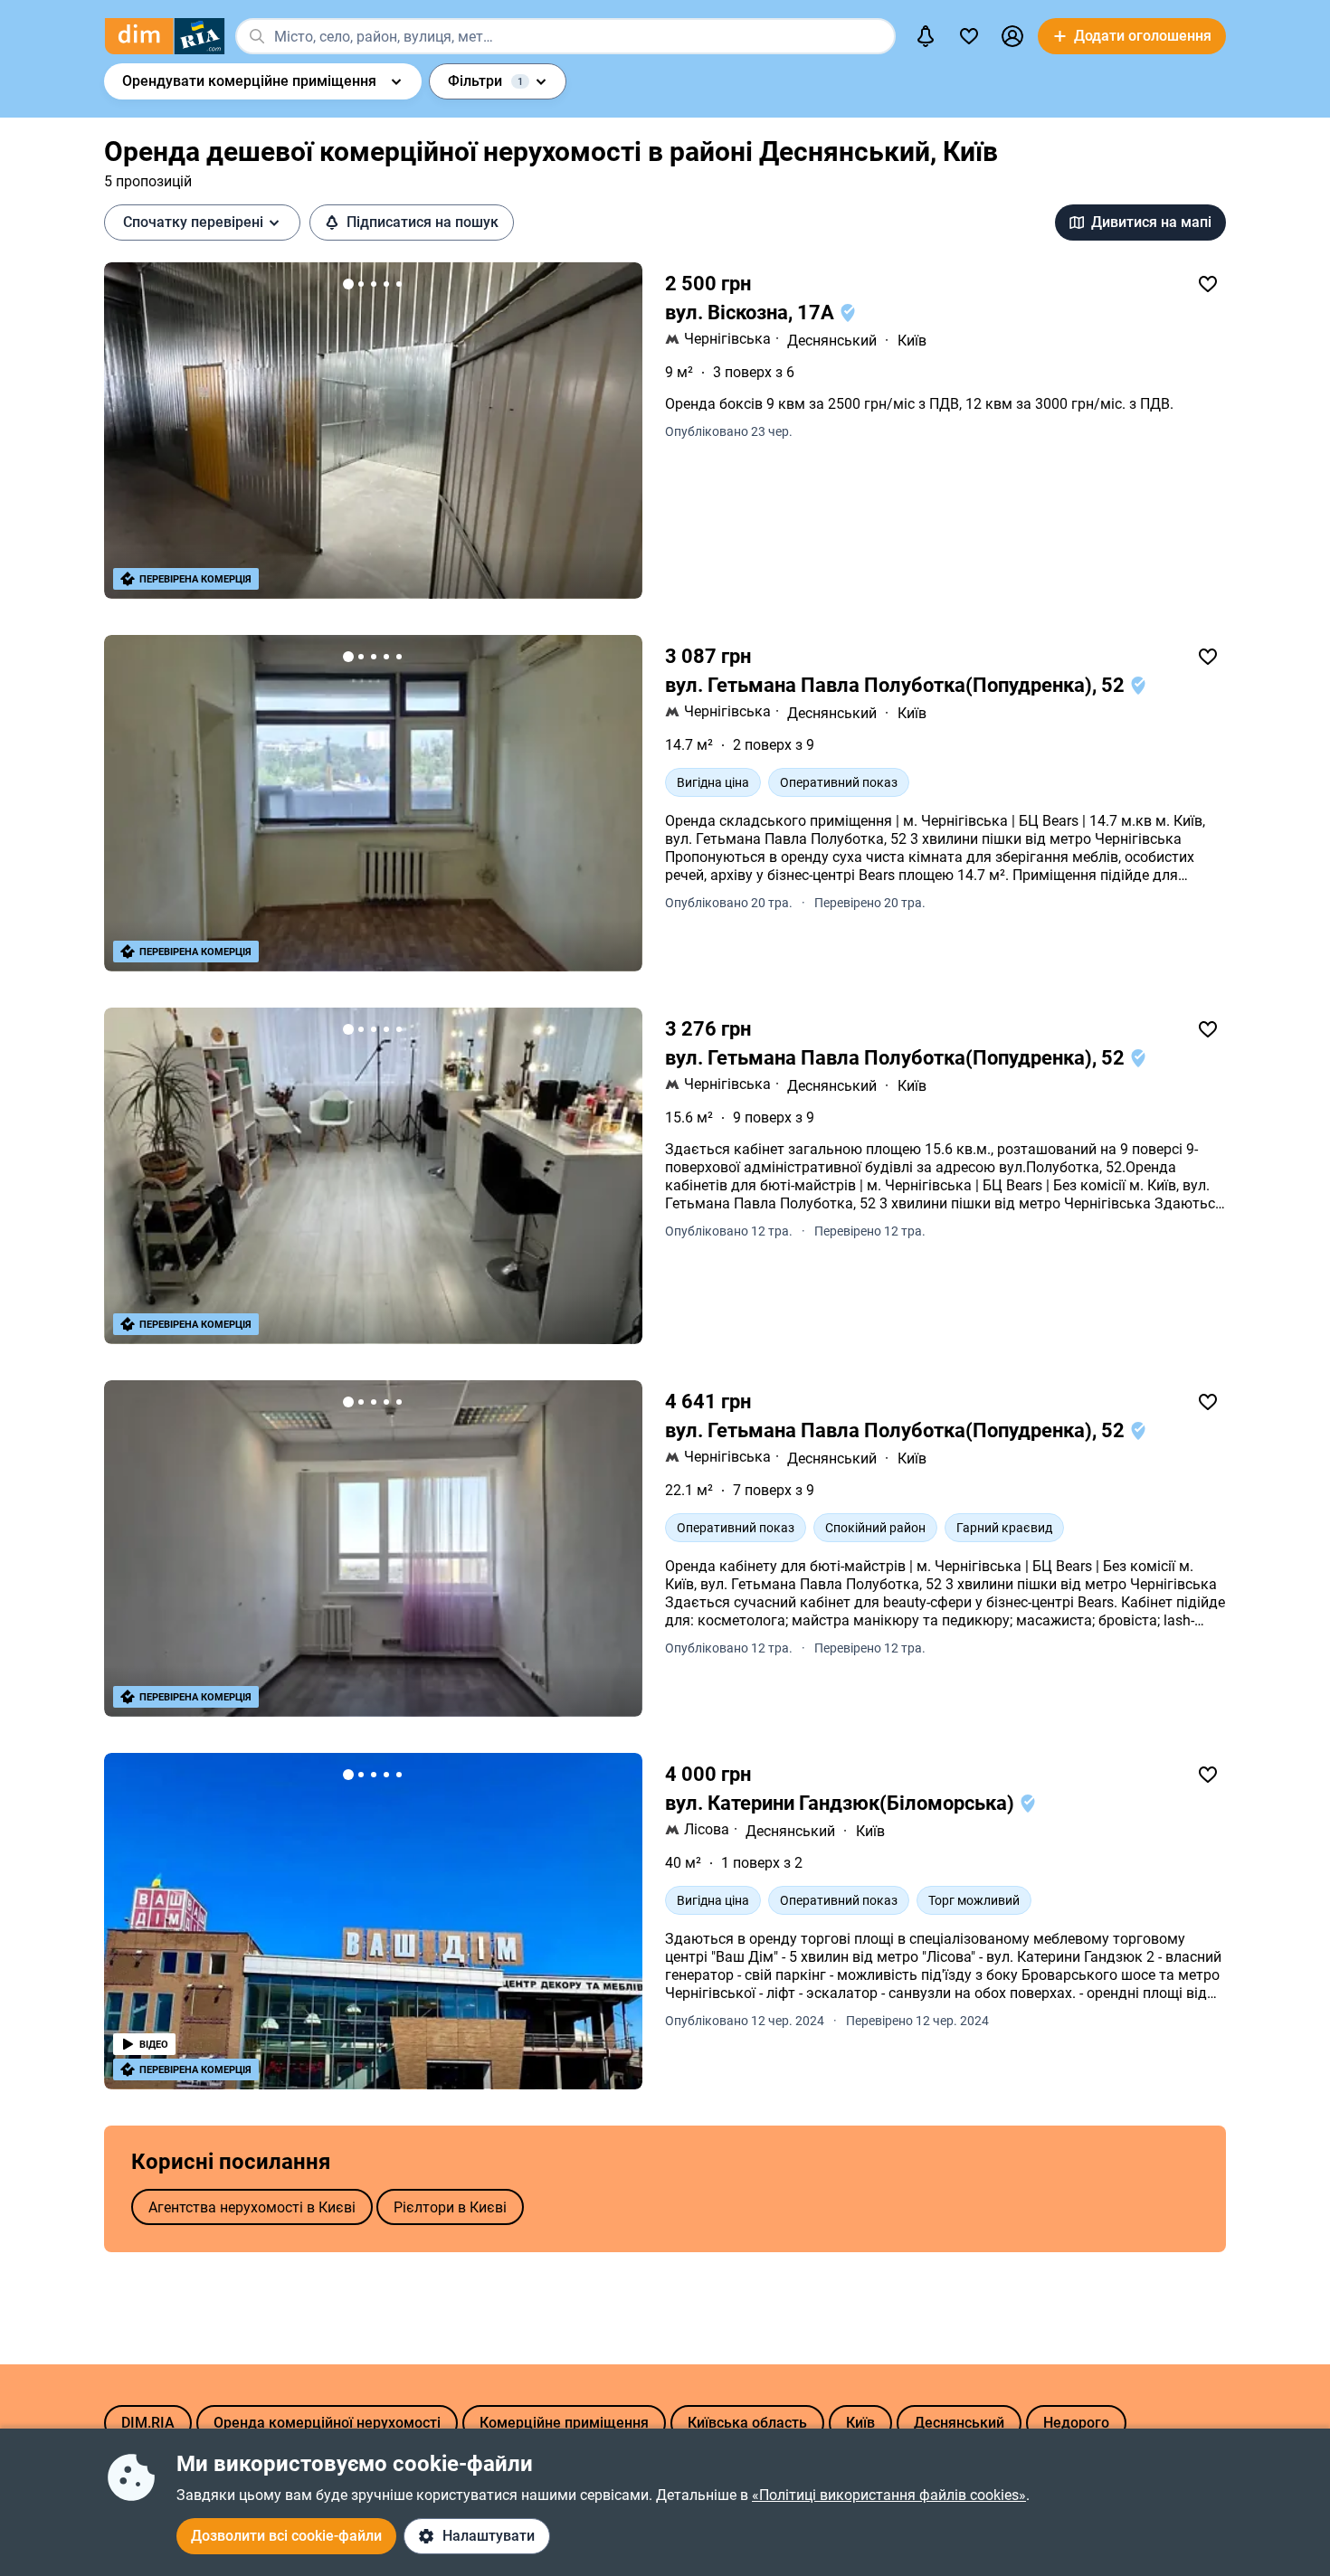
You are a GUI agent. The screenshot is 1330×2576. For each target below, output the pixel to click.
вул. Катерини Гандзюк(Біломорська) (842, 1803)
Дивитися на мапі (1151, 222)
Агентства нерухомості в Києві (252, 2207)
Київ (912, 341)
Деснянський (832, 341)
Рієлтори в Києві (450, 2207)
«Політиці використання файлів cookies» (889, 2495)
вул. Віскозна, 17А (752, 313)
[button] (1012, 36)
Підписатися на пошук (423, 222)
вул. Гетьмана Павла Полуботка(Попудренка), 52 (897, 685)
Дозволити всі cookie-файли (286, 2536)
